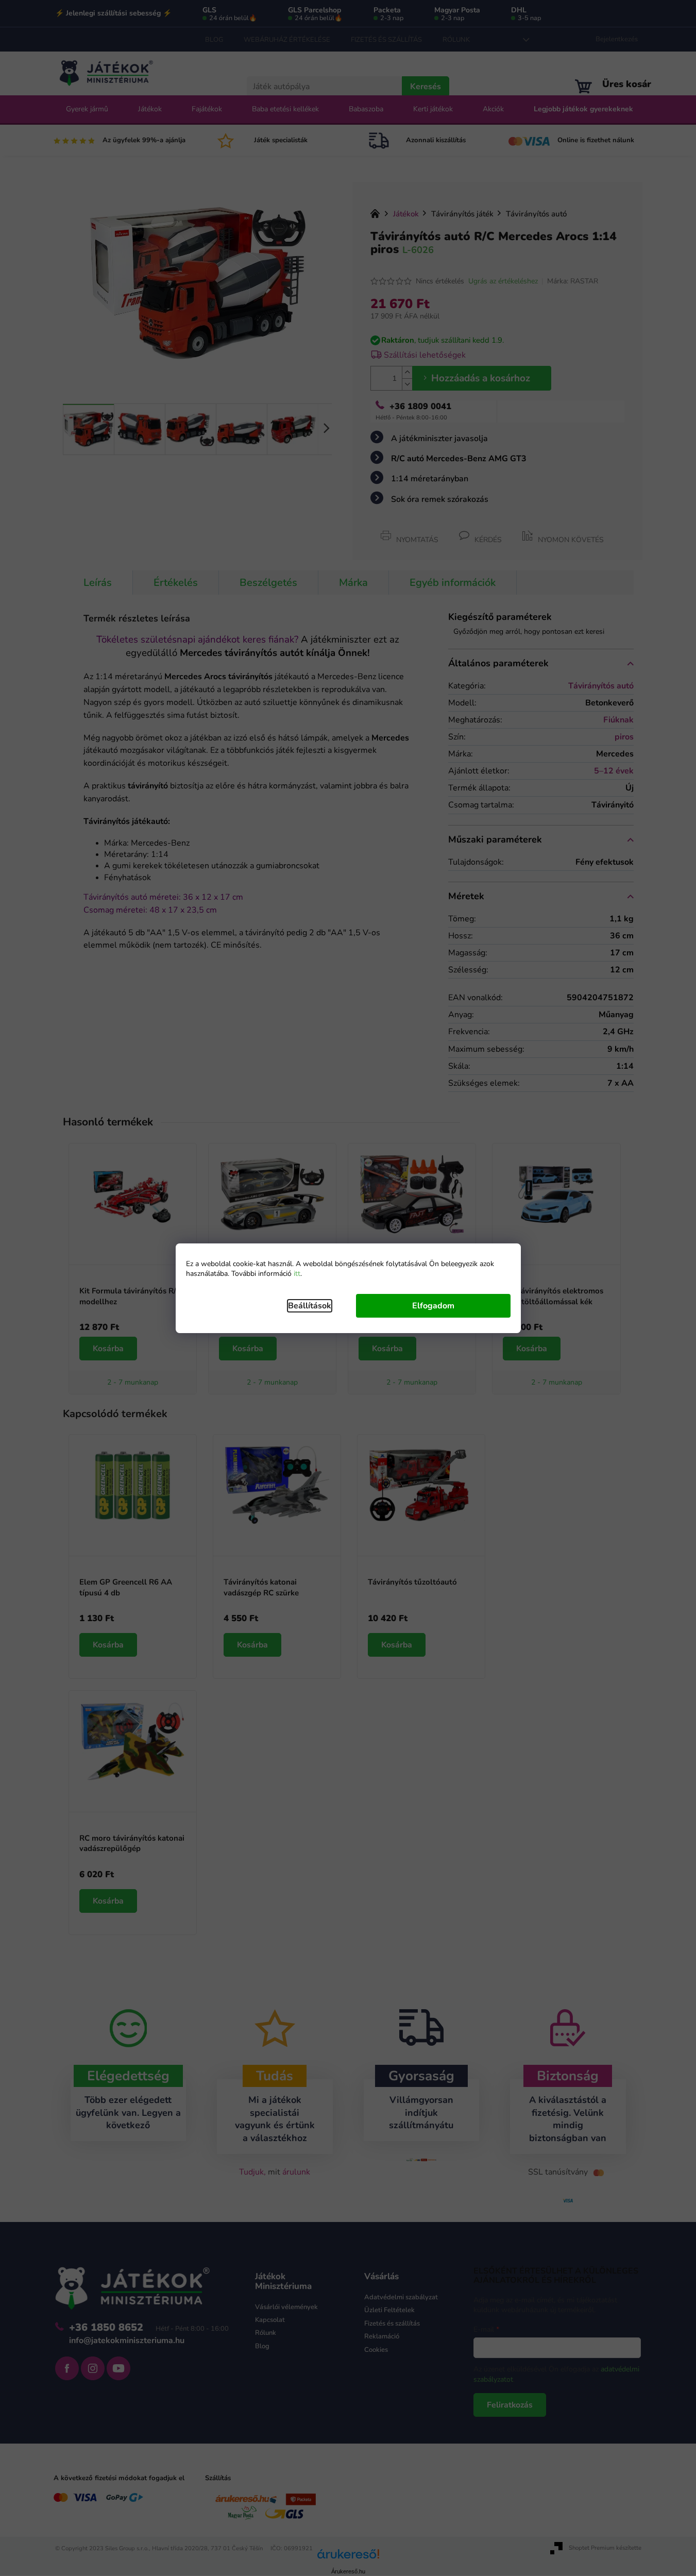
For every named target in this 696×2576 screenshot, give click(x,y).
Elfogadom (433, 1306)
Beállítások (310, 1306)
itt (297, 1274)
